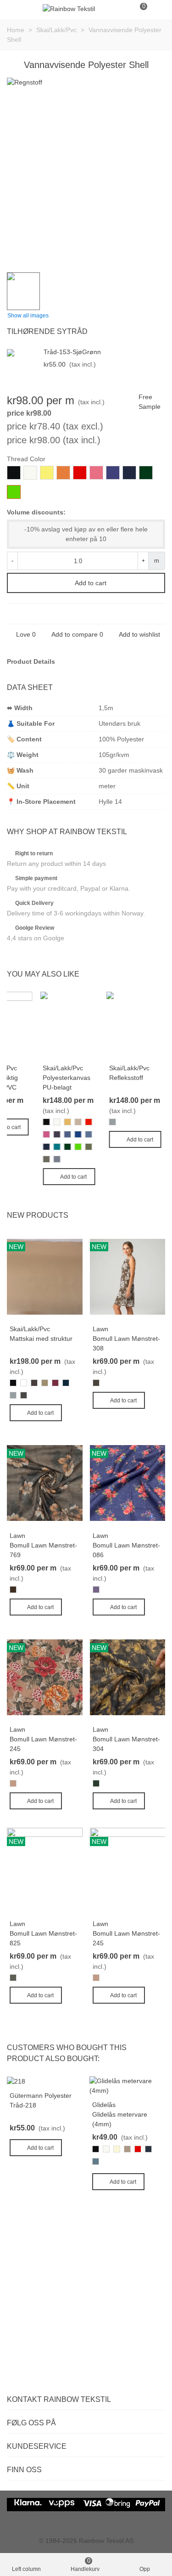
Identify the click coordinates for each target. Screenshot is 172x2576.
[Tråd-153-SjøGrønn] (23, 352)
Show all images (28, 316)
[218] (16, 2081)
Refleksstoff (126, 1078)
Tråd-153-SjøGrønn (72, 352)
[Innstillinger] (156, 9)
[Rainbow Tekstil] (69, 9)
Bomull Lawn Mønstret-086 (126, 1550)
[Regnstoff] (154, 247)
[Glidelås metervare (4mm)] (127, 2085)
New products (38, 1215)
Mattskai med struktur (41, 1339)
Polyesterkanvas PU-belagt (67, 1082)
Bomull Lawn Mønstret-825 (43, 1938)
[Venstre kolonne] (16, 9)
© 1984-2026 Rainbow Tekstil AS (86, 2541)
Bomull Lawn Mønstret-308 (126, 1343)
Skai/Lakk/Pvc (63, 1068)
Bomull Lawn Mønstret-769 (43, 1550)
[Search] (122, 9)
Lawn (100, 1329)
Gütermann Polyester (41, 2096)
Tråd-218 (23, 2105)
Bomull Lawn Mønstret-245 (43, 1744)
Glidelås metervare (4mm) (120, 2119)
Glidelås (104, 2105)
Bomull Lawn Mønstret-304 (126, 1744)
